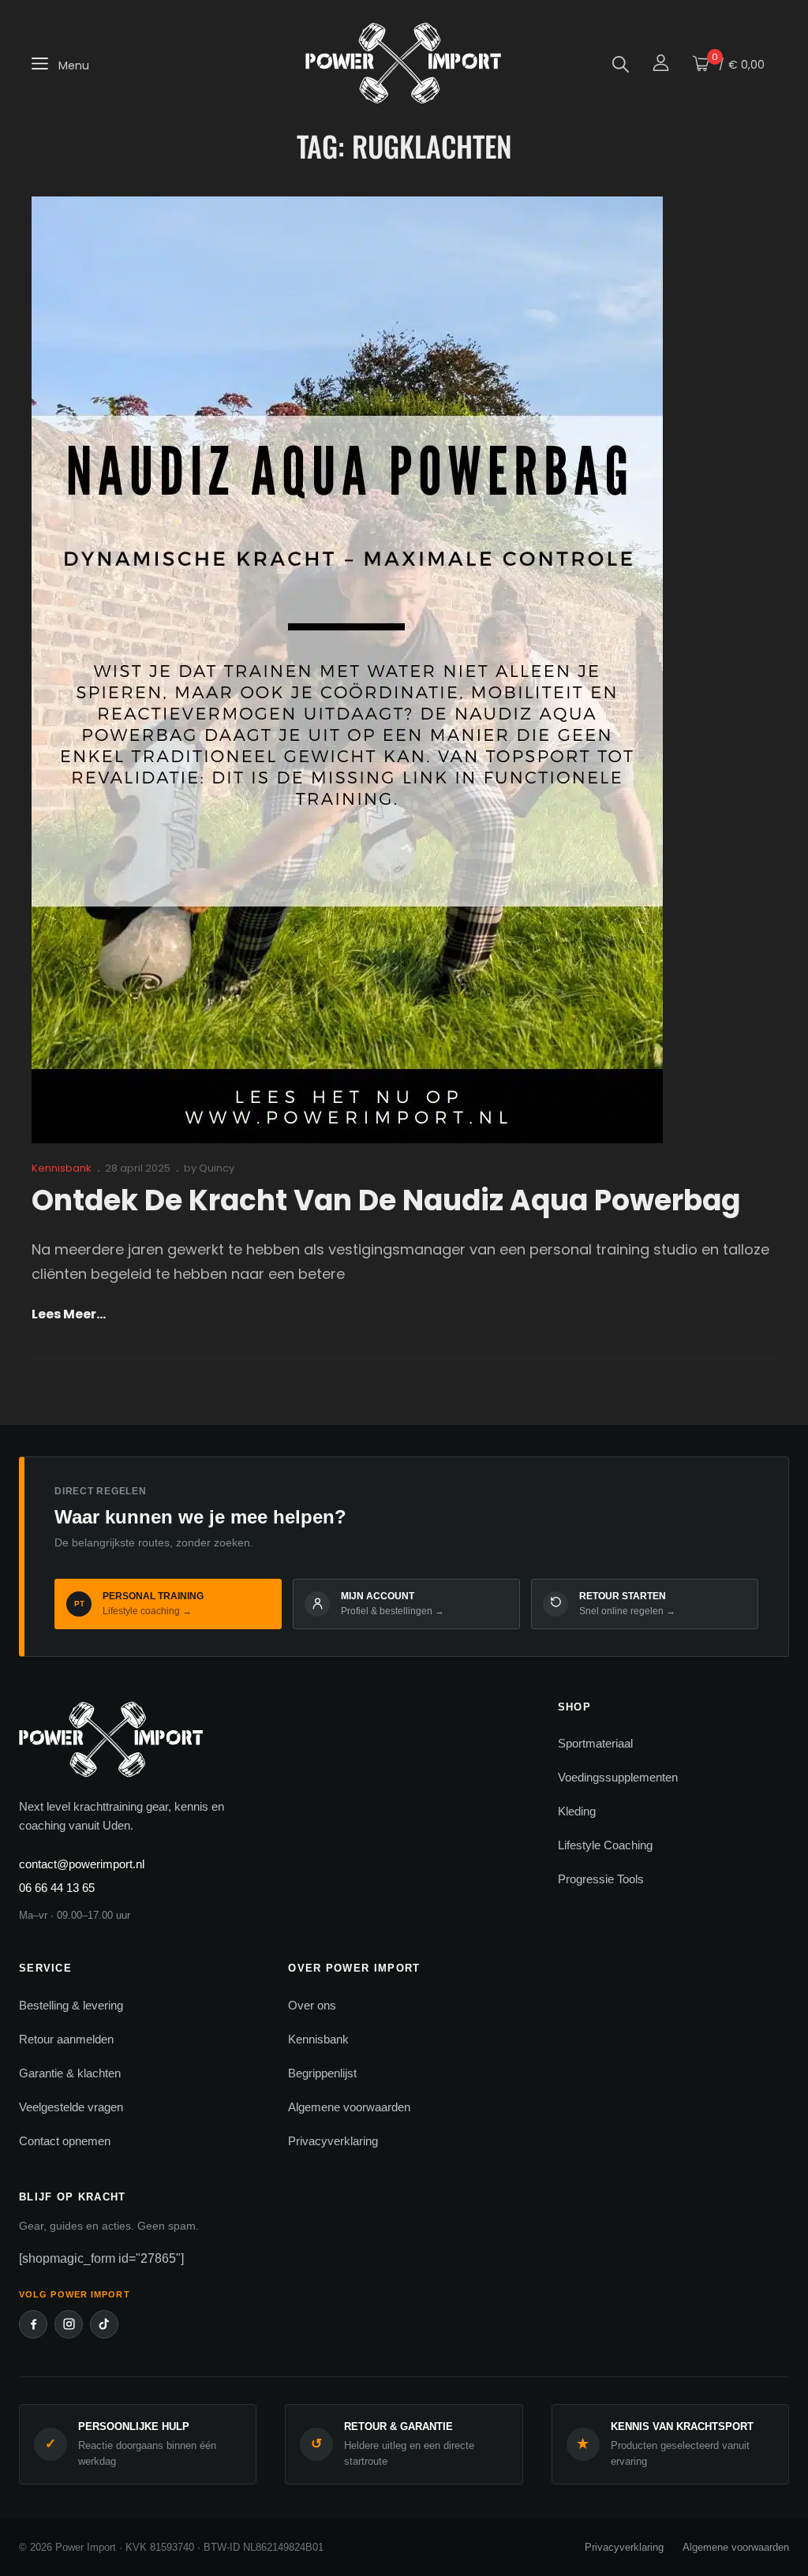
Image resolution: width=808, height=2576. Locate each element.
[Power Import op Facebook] (33, 2324)
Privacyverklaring (333, 2141)
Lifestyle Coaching (605, 1845)
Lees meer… (69, 1315)
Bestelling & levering (71, 2005)
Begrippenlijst (322, 2073)
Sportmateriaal (595, 1743)
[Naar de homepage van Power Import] (269, 1741)
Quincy (217, 1168)
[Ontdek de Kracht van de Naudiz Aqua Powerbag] (347, 670)
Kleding (577, 1811)
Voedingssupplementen (618, 1777)
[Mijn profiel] (661, 64)
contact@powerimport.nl (82, 1864)
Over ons (312, 2005)
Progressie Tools (601, 1879)
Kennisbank (62, 1168)
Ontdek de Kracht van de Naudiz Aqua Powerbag (386, 1200)
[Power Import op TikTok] (104, 2324)
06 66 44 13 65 (57, 1888)
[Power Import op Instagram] (69, 2324)
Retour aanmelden (66, 2039)
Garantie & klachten (70, 2073)
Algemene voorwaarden (349, 2107)
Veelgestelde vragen (71, 2107)
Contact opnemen (65, 2141)
